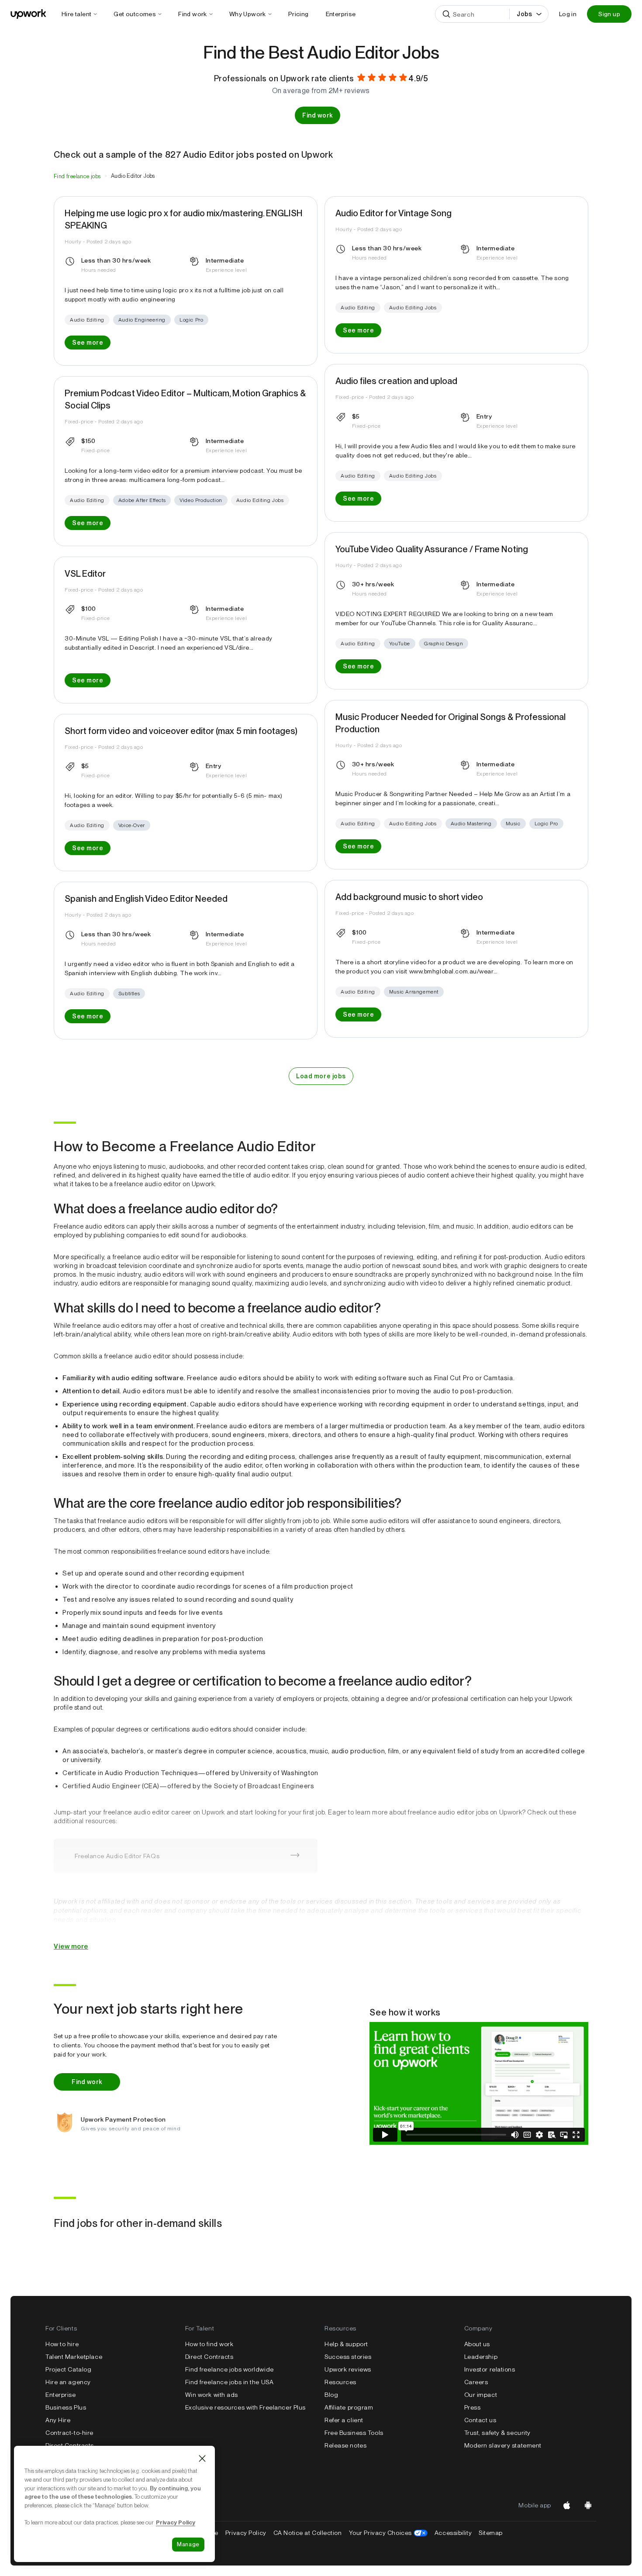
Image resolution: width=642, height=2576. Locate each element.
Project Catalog (68, 2369)
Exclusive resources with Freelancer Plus (245, 2407)
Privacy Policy (246, 2533)
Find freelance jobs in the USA (230, 2382)
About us (477, 2344)
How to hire (62, 2344)
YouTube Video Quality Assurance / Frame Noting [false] (432, 549)
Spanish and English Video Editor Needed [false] (146, 899)
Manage (188, 2544)
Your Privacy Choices (388, 2533)
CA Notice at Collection (308, 2533)
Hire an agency (68, 2382)
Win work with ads (212, 2395)
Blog (331, 2395)
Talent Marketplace (74, 2357)
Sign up (609, 14)
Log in (568, 14)
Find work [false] (318, 115)
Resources (340, 2382)
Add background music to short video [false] (409, 897)
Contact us (480, 2420)
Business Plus (66, 2407)
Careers (476, 2382)
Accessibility (453, 2533)
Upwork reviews (348, 2369)
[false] (77, 176)
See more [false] (88, 343)
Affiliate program (349, 2407)
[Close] (202, 2458)
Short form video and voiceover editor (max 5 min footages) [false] (181, 731)
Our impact (481, 2395)
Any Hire (58, 2420)
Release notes (345, 2445)
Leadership (481, 2357)
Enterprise (61, 2395)
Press (473, 2407)
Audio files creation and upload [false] (396, 381)
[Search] (446, 14)
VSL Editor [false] (85, 574)
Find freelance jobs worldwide (230, 2369)
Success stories (348, 2357)
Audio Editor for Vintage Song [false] (393, 213)
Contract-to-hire (69, 2433)
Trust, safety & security (497, 2433)
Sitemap (491, 2533)
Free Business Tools (354, 2433)
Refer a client (344, 2420)
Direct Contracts (209, 2357)
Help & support (346, 2344)
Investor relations (490, 2369)
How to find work (209, 2344)
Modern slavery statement (503, 2445)
